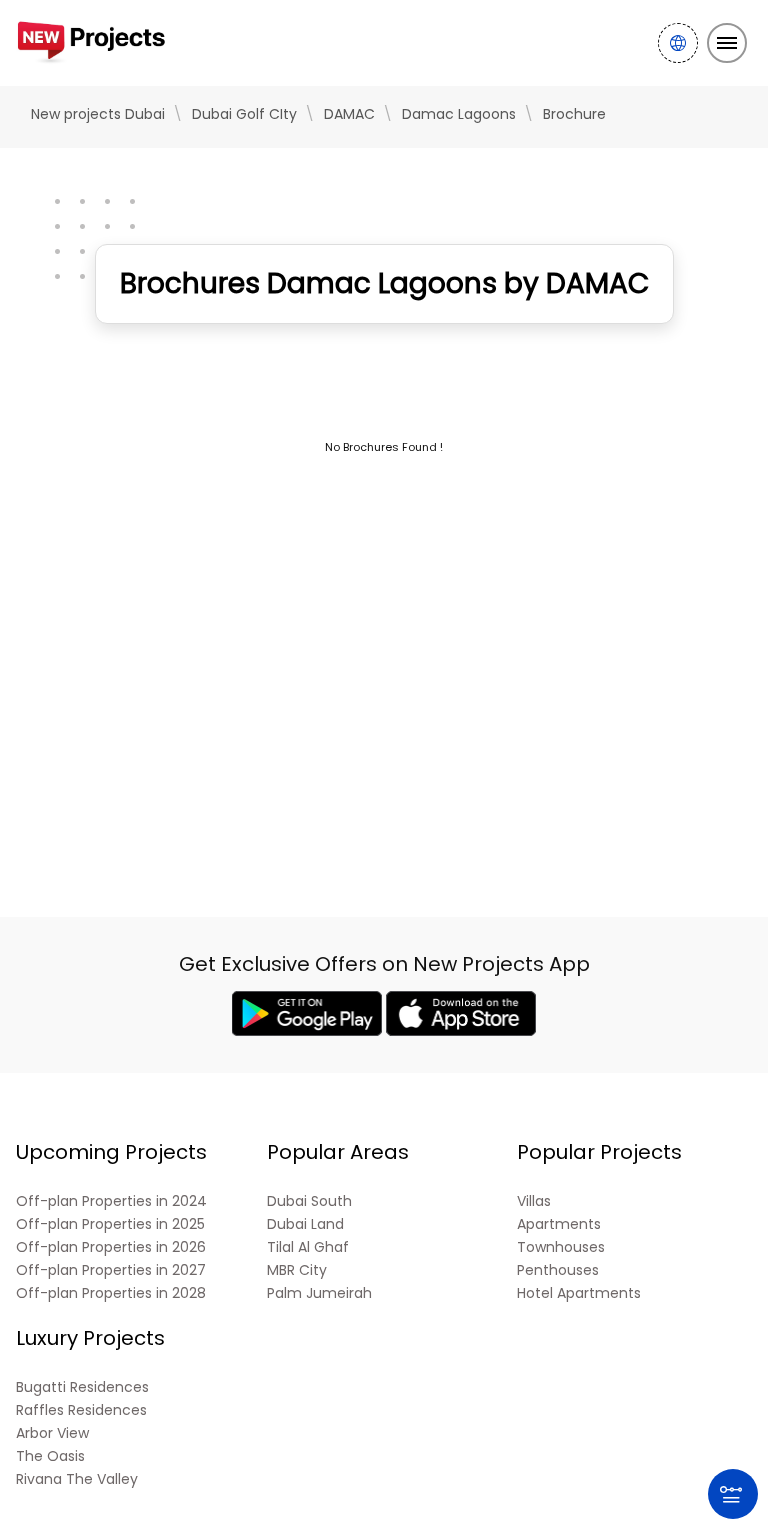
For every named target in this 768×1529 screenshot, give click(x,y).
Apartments (559, 1224)
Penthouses (558, 1270)
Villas (534, 1201)
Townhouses (561, 1247)
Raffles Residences (81, 1410)
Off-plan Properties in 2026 (111, 1247)
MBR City (297, 1270)
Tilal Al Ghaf (308, 1247)
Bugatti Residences (82, 1387)
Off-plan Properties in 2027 (111, 1270)
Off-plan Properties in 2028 (111, 1293)
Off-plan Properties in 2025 (110, 1224)
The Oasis (50, 1456)
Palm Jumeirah (319, 1293)
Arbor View (52, 1433)
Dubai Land (305, 1224)
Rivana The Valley (77, 1479)
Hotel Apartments (579, 1293)
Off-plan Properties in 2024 (111, 1201)
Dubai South (309, 1201)
